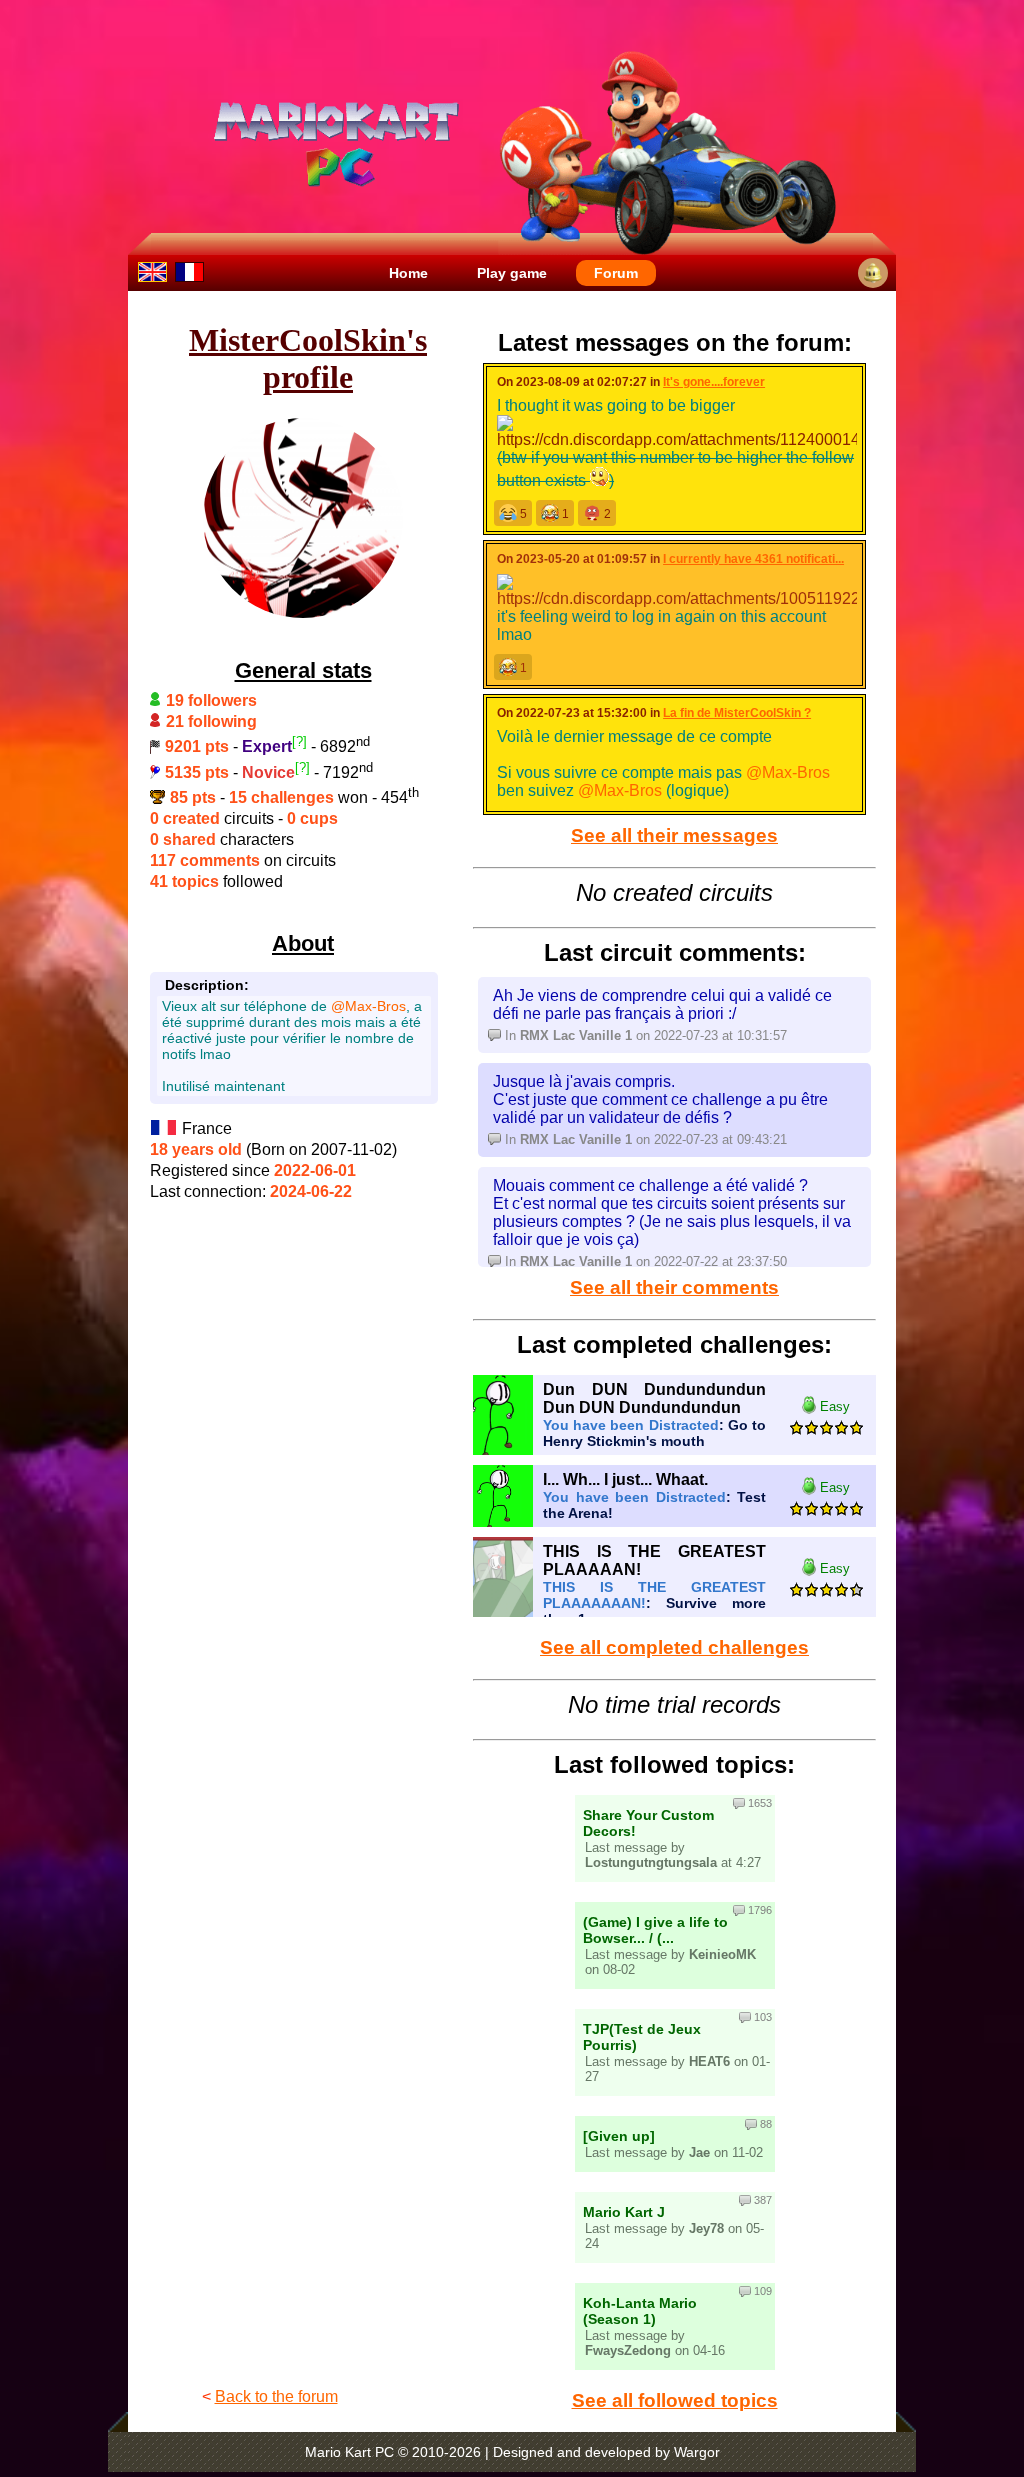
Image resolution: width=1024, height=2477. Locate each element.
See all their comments (674, 1287)
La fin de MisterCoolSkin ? (737, 713)
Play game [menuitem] (512, 273)
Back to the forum (276, 2396)
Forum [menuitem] (616, 273)
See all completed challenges (674, 1647)
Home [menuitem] (408, 273)
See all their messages (674, 835)
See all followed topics (675, 2400)
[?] (299, 741)
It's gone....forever (714, 382)
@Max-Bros (368, 1006)
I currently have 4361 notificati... (753, 559)
